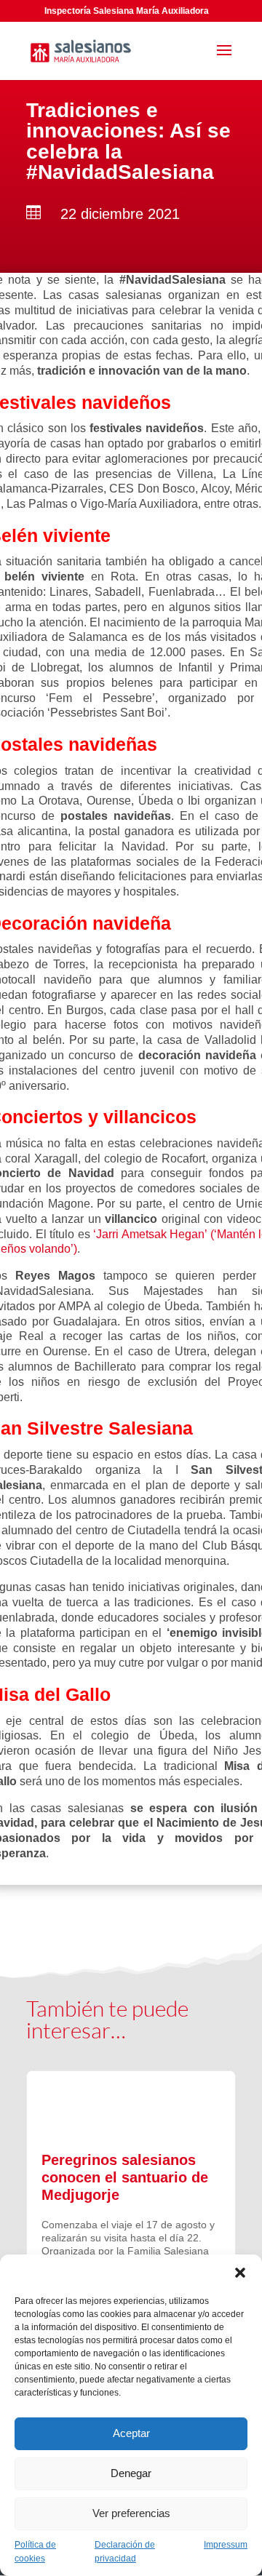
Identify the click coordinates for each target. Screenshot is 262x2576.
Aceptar (131, 2433)
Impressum (226, 2545)
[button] (240, 2273)
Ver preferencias (131, 2513)
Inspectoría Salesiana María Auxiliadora (127, 11)
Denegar (131, 2473)
